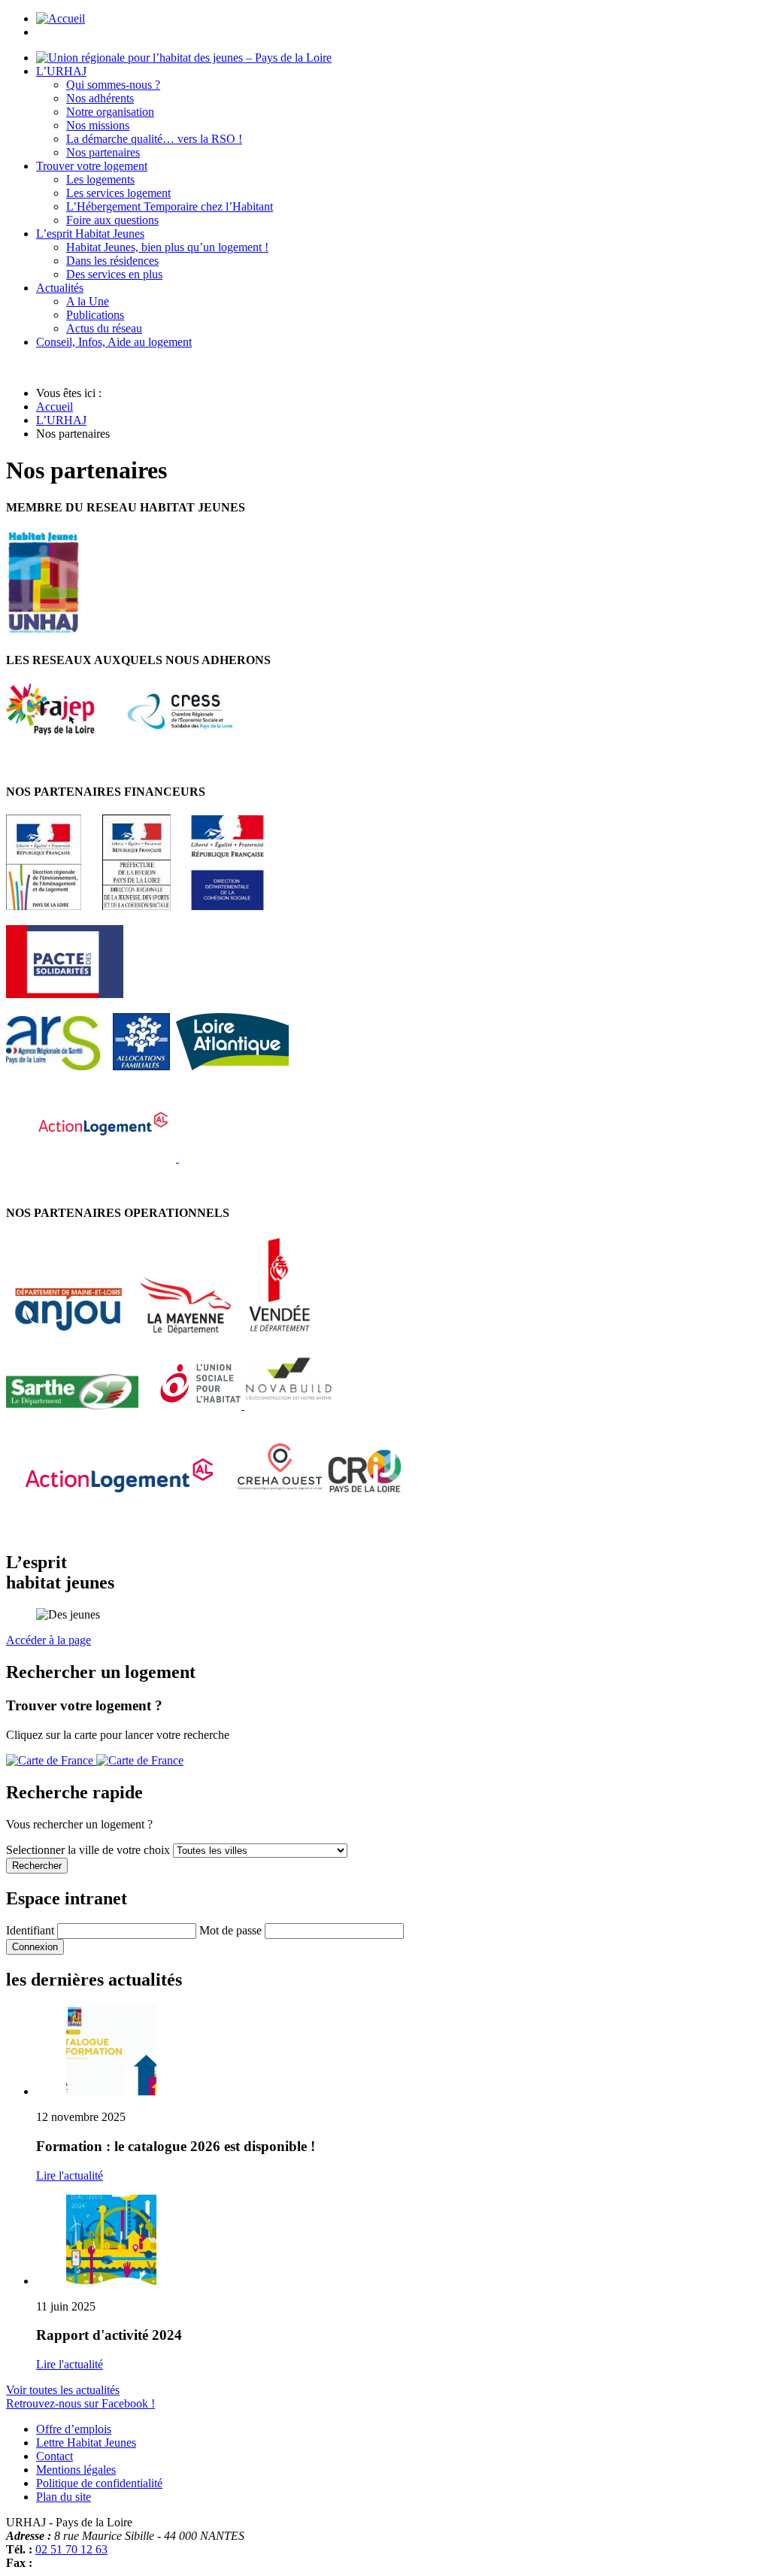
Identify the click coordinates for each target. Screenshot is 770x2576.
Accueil (55, 407)
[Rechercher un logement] (95, 1760)
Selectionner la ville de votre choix (89, 1850)
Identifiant (30, 1930)
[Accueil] (184, 58)
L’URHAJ (61, 420)
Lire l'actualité (70, 2175)
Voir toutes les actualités (63, 2390)
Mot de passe (230, 1930)
